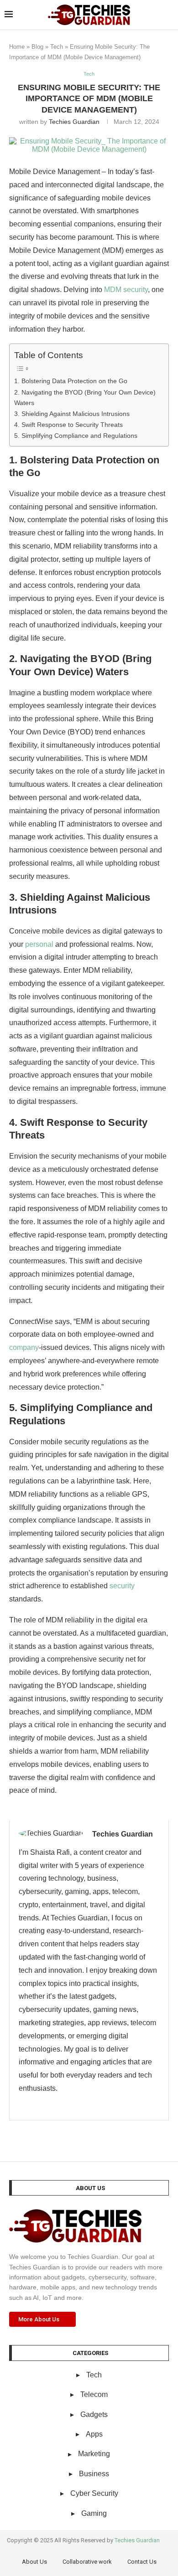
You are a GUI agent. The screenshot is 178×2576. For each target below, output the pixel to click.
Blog (37, 47)
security (122, 1586)
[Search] (169, 15)
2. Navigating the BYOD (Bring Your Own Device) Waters (85, 398)
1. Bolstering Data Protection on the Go (71, 381)
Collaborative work (87, 2562)
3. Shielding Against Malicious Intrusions (72, 414)
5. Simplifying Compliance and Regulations (76, 436)
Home (17, 47)
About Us (34, 2562)
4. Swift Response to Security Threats (68, 425)
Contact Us (142, 2562)
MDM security (126, 290)
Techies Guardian (74, 122)
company (24, 1347)
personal (39, 944)
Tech (57, 47)
